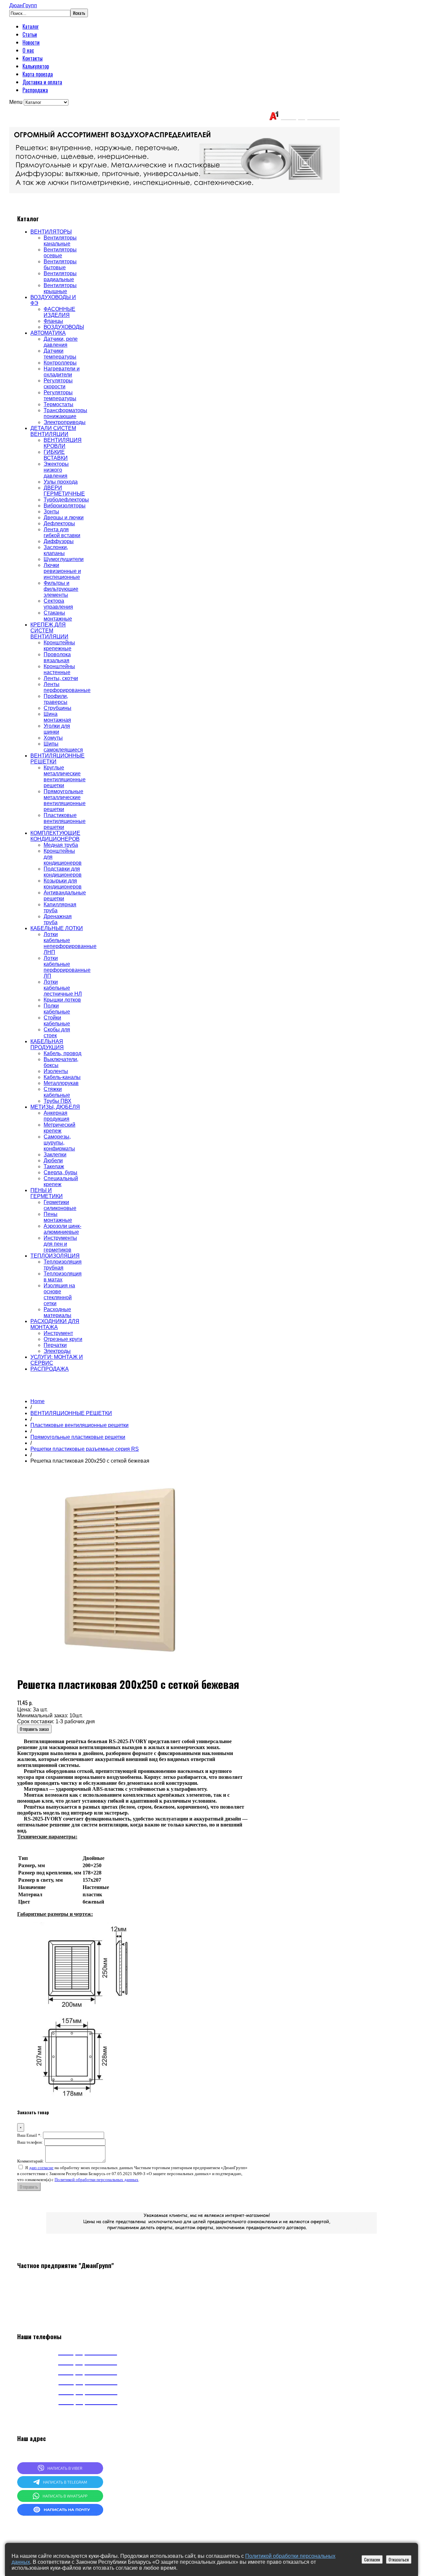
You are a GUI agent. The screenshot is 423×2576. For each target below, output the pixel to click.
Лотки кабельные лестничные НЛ (63, 988)
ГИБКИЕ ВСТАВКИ (56, 455)
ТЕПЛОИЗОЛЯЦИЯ (55, 1256)
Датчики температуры (60, 354)
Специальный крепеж (61, 1181)
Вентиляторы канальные (60, 241)
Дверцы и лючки (64, 517)
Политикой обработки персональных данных (96, 2180)
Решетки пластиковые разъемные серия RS (85, 1449)
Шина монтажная (57, 717)
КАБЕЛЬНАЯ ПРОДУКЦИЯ (47, 1044)
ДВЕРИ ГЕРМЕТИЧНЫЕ (64, 491)
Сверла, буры (60, 1172)
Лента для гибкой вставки (62, 532)
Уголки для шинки (57, 729)
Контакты (33, 58)
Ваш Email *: (29, 2135)
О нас (28, 50)
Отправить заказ (34, 1729)
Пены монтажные (58, 1217)
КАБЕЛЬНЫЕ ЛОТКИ (57, 928)
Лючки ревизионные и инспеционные (62, 571)
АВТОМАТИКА (48, 333)
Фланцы (53, 321)
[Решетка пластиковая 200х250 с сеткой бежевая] (116, 1666)
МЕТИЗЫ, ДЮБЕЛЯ (55, 1107)
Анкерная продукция (57, 1116)
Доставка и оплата (42, 82)
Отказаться (399, 2559)
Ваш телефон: (30, 2142)
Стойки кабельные (57, 1021)
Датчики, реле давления (61, 342)
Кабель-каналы (62, 1077)
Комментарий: (31, 2161)
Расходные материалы (58, 1312)
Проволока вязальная (57, 657)
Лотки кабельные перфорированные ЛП (67, 967)
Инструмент (58, 1333)
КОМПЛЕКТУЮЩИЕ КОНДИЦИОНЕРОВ (55, 836)
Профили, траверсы (56, 699)
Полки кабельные (57, 1009)
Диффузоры (59, 541)
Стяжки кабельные (57, 1092)
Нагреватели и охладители (62, 372)
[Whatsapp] (60, 2500)
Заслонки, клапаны (56, 550)
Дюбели (53, 1160)
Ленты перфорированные (67, 687)
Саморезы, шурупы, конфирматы (59, 1143)
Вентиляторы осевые (60, 253)
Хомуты (53, 738)
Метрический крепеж (59, 1128)
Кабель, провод (62, 1053)
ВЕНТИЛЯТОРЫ (51, 232)
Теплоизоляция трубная (63, 1265)
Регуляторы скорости (58, 384)
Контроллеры (60, 363)
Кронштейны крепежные (59, 645)
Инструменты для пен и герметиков (60, 1244)
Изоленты (56, 1071)
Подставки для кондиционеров (63, 872)
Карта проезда (38, 74)
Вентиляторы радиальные (60, 276)
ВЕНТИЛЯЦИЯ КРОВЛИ (63, 443)
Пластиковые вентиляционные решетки (65, 821)
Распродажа (35, 90)
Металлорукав (61, 1083)
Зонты (51, 512)
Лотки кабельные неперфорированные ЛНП (70, 943)
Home (38, 1401)
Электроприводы (65, 422)
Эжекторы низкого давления (56, 470)
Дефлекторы (59, 523)
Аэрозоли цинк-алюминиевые (62, 1229)
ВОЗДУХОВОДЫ (64, 327)
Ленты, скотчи (61, 678)
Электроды (57, 1351)
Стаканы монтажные (58, 616)
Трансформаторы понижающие (65, 413)
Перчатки (55, 1345)
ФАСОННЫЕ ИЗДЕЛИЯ (59, 312)
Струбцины (58, 708)
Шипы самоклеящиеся (63, 747)
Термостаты (58, 404)
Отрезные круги (63, 1339)
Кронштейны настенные (59, 669)
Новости (31, 42)
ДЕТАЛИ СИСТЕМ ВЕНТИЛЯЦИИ (53, 431)
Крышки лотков (62, 1000)
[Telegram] (60, 2486)
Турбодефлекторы (66, 500)
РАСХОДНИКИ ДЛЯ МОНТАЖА (55, 1324)
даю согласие (41, 2168)
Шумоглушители (64, 559)
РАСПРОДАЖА (50, 1369)
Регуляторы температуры (60, 395)
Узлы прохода (61, 482)
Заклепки (55, 1155)
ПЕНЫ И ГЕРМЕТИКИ (47, 1193)
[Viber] (60, 2472)
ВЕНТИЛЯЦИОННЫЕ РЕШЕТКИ (71, 1413)
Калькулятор (36, 66)
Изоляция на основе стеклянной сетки (59, 1294)
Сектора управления (58, 604)
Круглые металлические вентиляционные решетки (65, 776)
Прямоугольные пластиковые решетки (78, 1437)
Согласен (372, 2559)
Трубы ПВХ (58, 1101)
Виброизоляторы (65, 506)
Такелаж (54, 1166)
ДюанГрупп (23, 5)
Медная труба (61, 845)
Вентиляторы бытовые (60, 264)
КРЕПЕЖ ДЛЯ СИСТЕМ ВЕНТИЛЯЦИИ (49, 631)
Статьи (30, 34)
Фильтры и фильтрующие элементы (61, 589)
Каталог (31, 26)
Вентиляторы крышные (60, 288)
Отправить (29, 2187)
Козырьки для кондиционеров (63, 884)
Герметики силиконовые (60, 1205)
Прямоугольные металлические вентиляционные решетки (65, 800)
